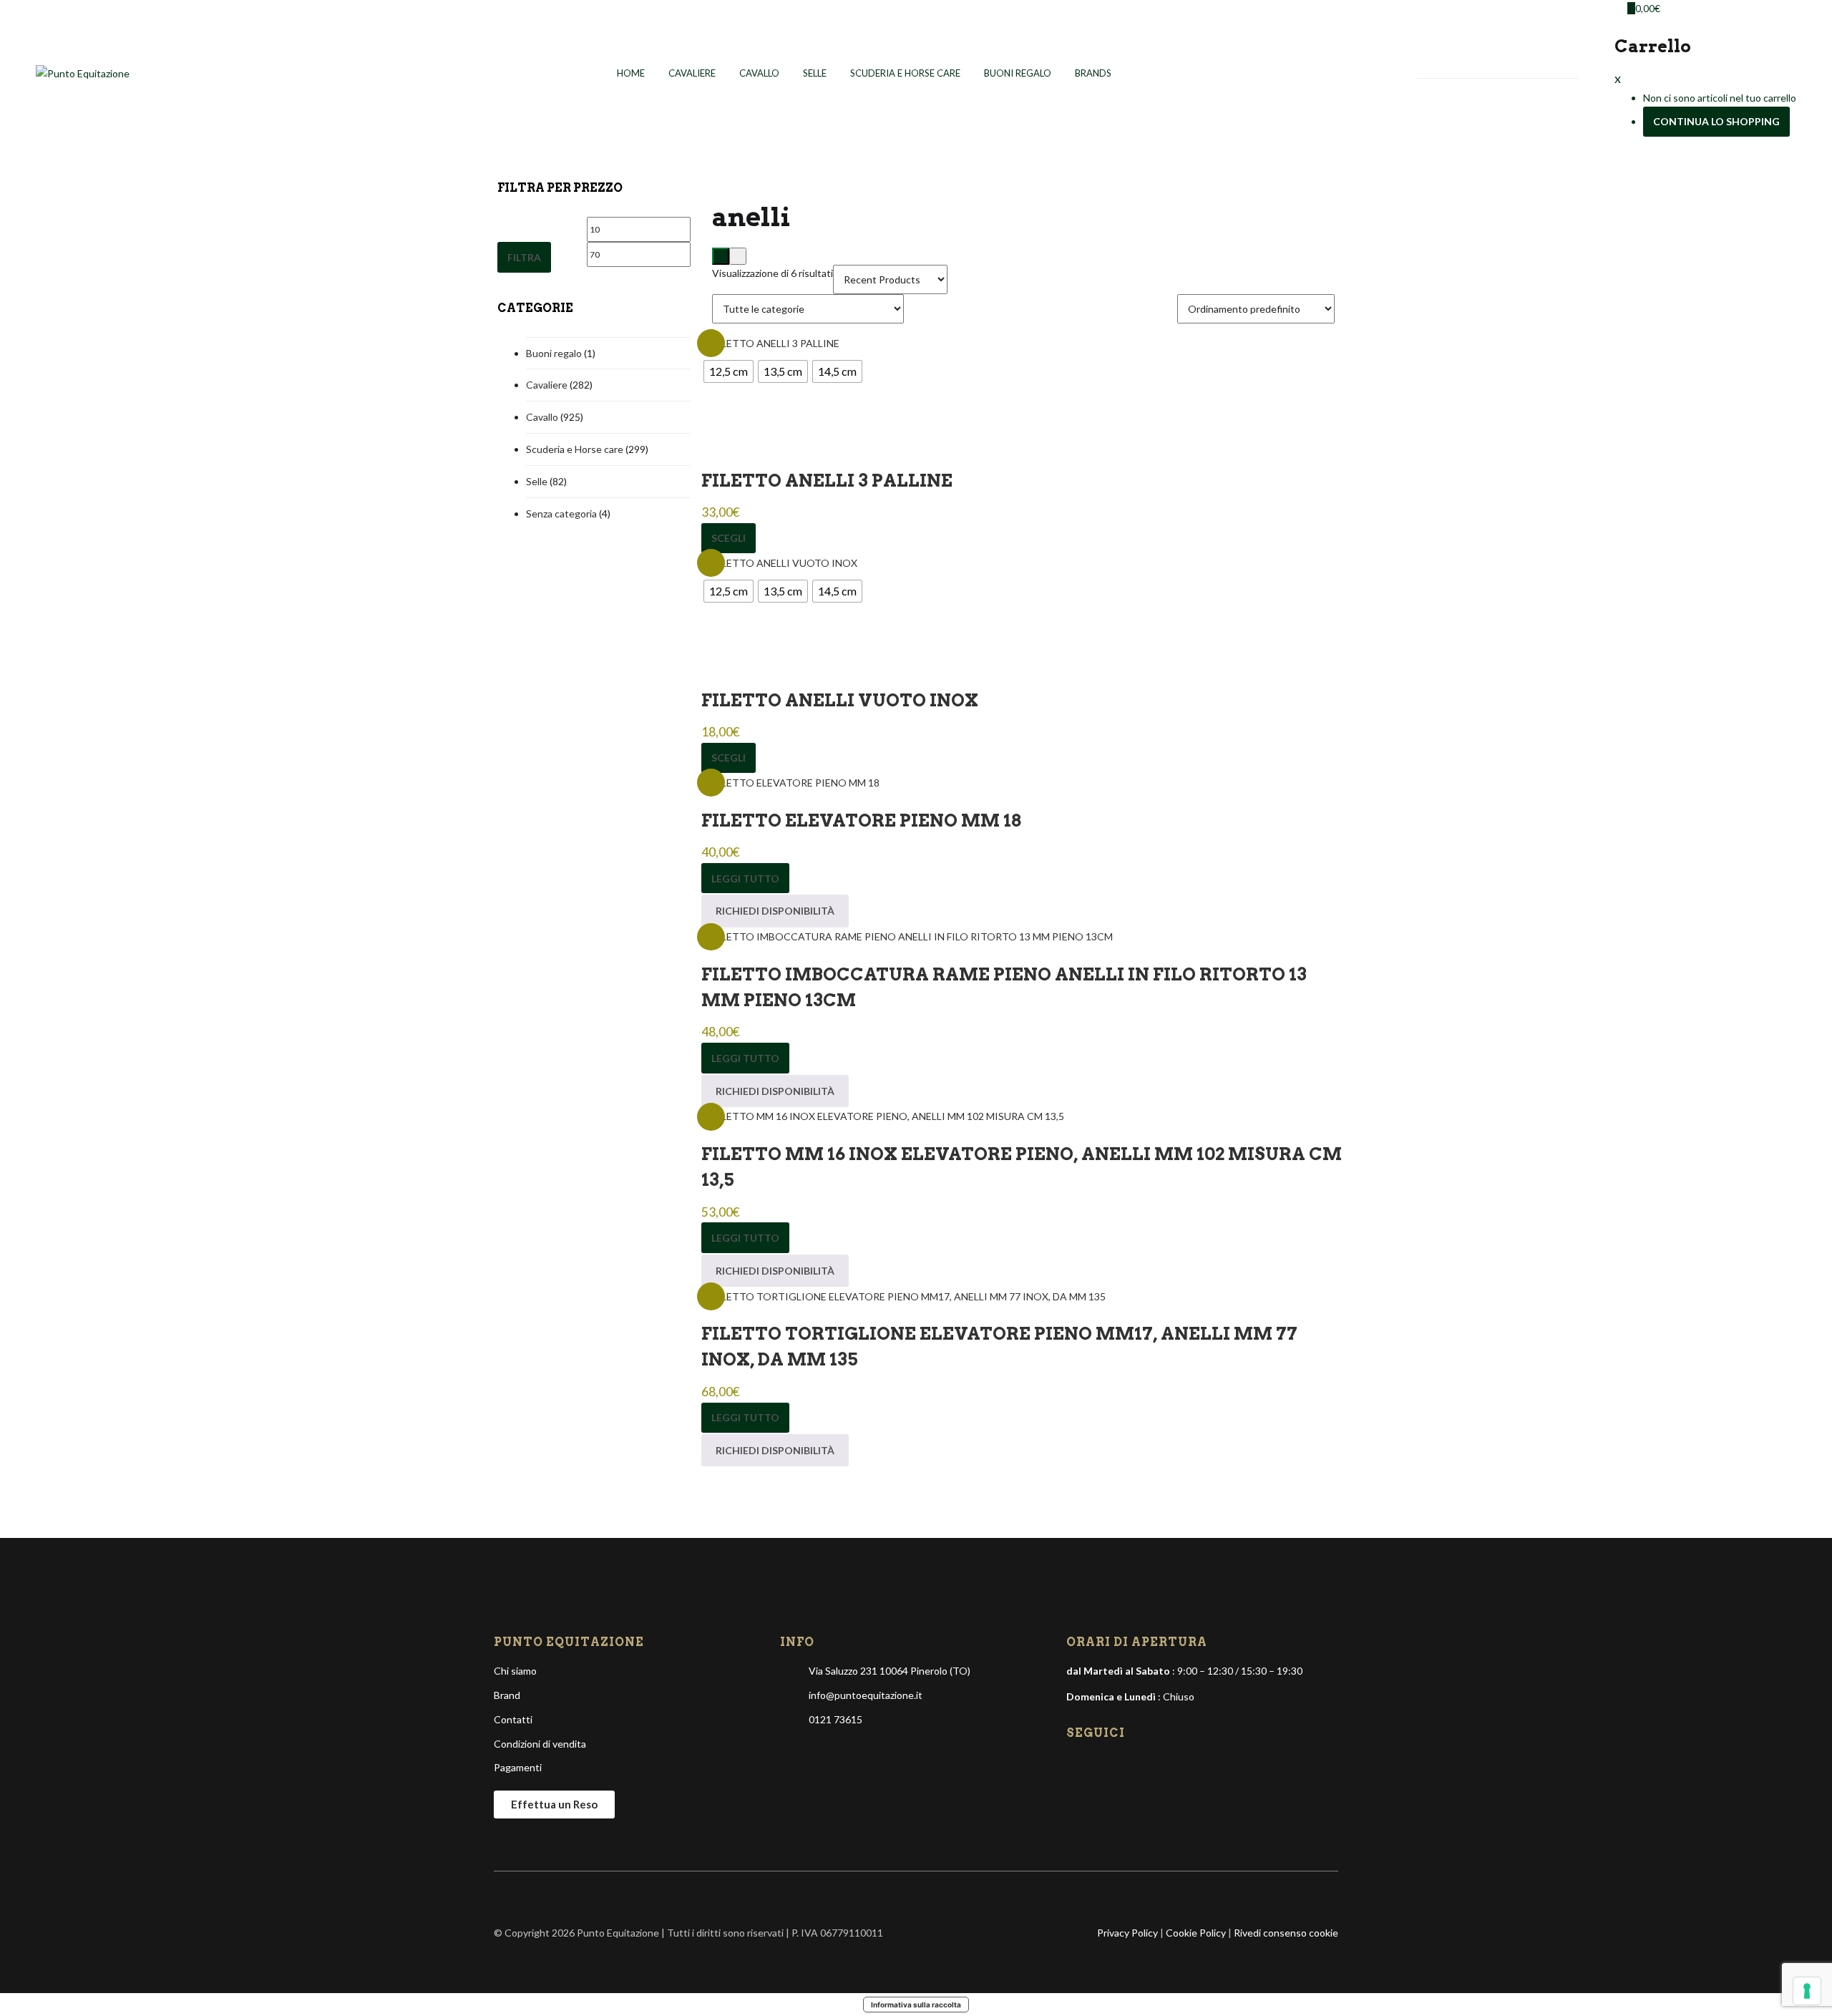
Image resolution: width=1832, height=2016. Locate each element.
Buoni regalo (1018, 73)
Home (631, 73)
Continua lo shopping (1716, 121)
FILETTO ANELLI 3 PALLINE (827, 481)
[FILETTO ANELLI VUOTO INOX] (779, 561)
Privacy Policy (1127, 1933)
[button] (1641, 8)
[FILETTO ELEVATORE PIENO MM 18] (790, 781)
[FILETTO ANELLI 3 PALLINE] (770, 342)
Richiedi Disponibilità (775, 911)
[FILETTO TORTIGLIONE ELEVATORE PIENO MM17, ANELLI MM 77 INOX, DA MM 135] (903, 1295)
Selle (815, 73)
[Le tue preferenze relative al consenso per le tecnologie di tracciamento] (1807, 1991)
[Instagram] (1103, 1766)
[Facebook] (1078, 1766)
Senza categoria (561, 513)
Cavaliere (692, 73)
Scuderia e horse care (905, 73)
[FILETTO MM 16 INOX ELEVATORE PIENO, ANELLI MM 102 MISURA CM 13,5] (883, 1115)
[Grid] (721, 256)
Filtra (524, 257)
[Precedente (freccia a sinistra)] (25, 1008)
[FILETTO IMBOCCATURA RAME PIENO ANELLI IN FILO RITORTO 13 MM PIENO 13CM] (907, 936)
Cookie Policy (1196, 1933)
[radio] (729, 371)
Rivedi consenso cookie (1286, 1933)
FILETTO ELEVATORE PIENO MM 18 (861, 820)
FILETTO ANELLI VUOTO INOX (840, 700)
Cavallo (759, 73)
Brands (1093, 73)
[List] (738, 256)
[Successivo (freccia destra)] (1807, 1008)
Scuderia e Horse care (575, 449)
